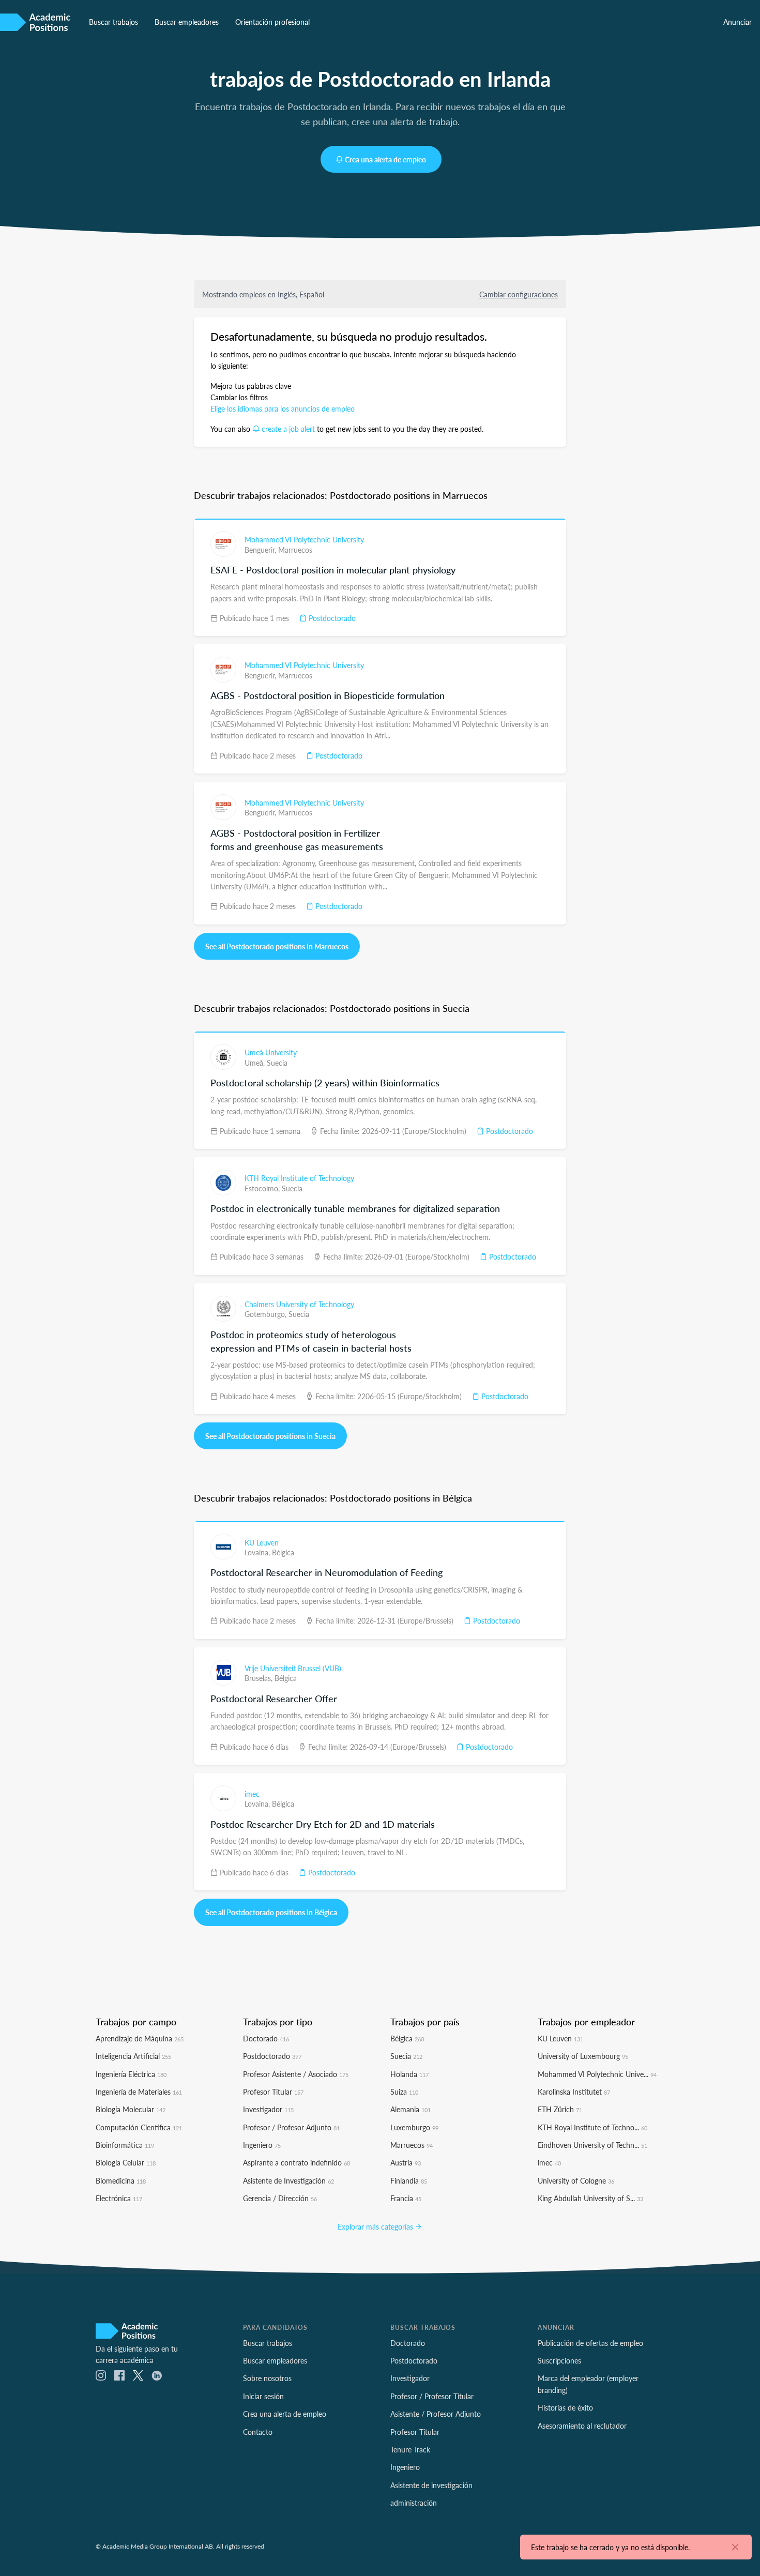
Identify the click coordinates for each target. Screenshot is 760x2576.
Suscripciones (559, 2360)
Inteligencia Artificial (133, 2056)
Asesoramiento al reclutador (582, 2426)
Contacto (258, 2432)
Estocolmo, (263, 1188)
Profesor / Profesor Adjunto (291, 2127)
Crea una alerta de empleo (385, 159)
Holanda (409, 2074)
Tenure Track (410, 2449)
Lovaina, (258, 1552)
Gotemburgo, (267, 1314)
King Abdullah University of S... (590, 2198)
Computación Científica (139, 2127)
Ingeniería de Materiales (139, 2092)
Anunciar (738, 22)
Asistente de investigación (431, 2485)
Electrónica (119, 2198)
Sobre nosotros (267, 2378)
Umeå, (256, 1063)
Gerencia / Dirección (280, 2198)
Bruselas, (260, 1678)
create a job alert (288, 429)
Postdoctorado (331, 618)
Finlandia (409, 2180)
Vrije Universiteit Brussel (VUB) (293, 1668)
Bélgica (283, 1552)
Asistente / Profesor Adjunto (436, 2414)
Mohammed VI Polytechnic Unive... (597, 2074)
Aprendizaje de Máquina (140, 2038)
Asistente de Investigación (288, 2180)
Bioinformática (125, 2145)
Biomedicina (121, 2180)
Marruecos (295, 550)
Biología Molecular (131, 2109)
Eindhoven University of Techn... (592, 2145)
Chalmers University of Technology (299, 1304)
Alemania (411, 2109)
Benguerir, (261, 550)
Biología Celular (126, 2162)
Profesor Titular (273, 2092)
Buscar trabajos (113, 22)
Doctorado (266, 2038)
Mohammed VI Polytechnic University (304, 539)
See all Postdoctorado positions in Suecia (270, 1436)
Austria (406, 2162)
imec (252, 1794)
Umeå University (271, 1052)
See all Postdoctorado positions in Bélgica (271, 1912)
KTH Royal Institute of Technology (299, 1178)
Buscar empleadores (187, 22)
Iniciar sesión (263, 2396)
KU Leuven (262, 1542)
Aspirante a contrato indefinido (297, 2162)
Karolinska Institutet (574, 2092)
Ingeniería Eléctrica (131, 2074)
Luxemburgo (414, 2127)
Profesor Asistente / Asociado (296, 2074)
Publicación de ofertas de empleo (590, 2343)
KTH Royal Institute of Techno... (592, 2127)
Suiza (404, 2092)
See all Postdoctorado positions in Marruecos (277, 946)
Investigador (268, 2109)
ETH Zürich (560, 2109)
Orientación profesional (272, 22)
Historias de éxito (565, 2407)
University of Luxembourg (583, 2056)
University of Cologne (576, 2180)
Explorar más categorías (376, 2226)
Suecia (277, 1063)
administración (414, 2503)
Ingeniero (262, 2145)
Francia (406, 2198)
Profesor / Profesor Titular (432, 2396)
